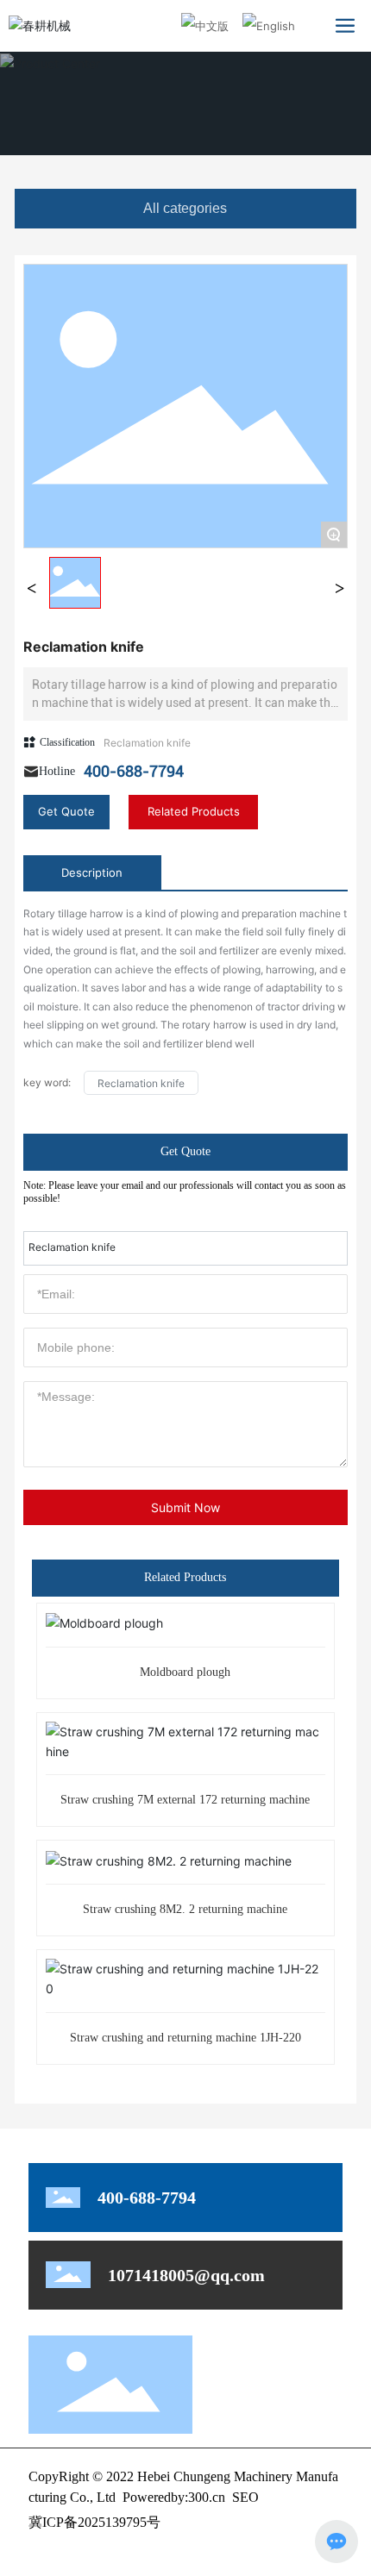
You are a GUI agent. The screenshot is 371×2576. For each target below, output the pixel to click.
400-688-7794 (134, 771)
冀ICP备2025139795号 (94, 2522)
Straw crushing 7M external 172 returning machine (185, 1800)
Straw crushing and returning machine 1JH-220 (185, 2038)
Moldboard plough (185, 1672)
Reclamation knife (147, 743)
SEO (245, 2497)
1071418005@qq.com (186, 2275)
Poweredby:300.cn (174, 2497)
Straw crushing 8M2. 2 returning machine (185, 1909)
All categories (185, 208)
